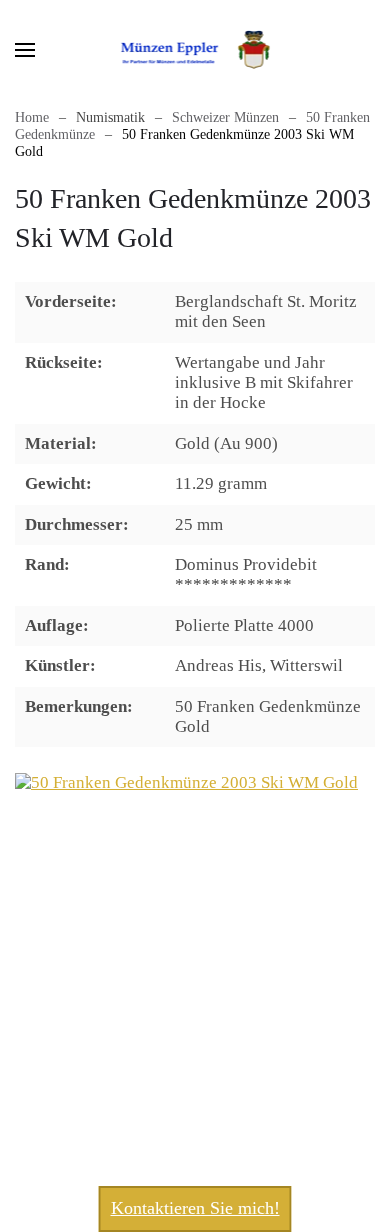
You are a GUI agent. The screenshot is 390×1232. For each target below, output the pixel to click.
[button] (25, 50)
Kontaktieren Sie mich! (195, 1208)
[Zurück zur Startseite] (195, 50)
